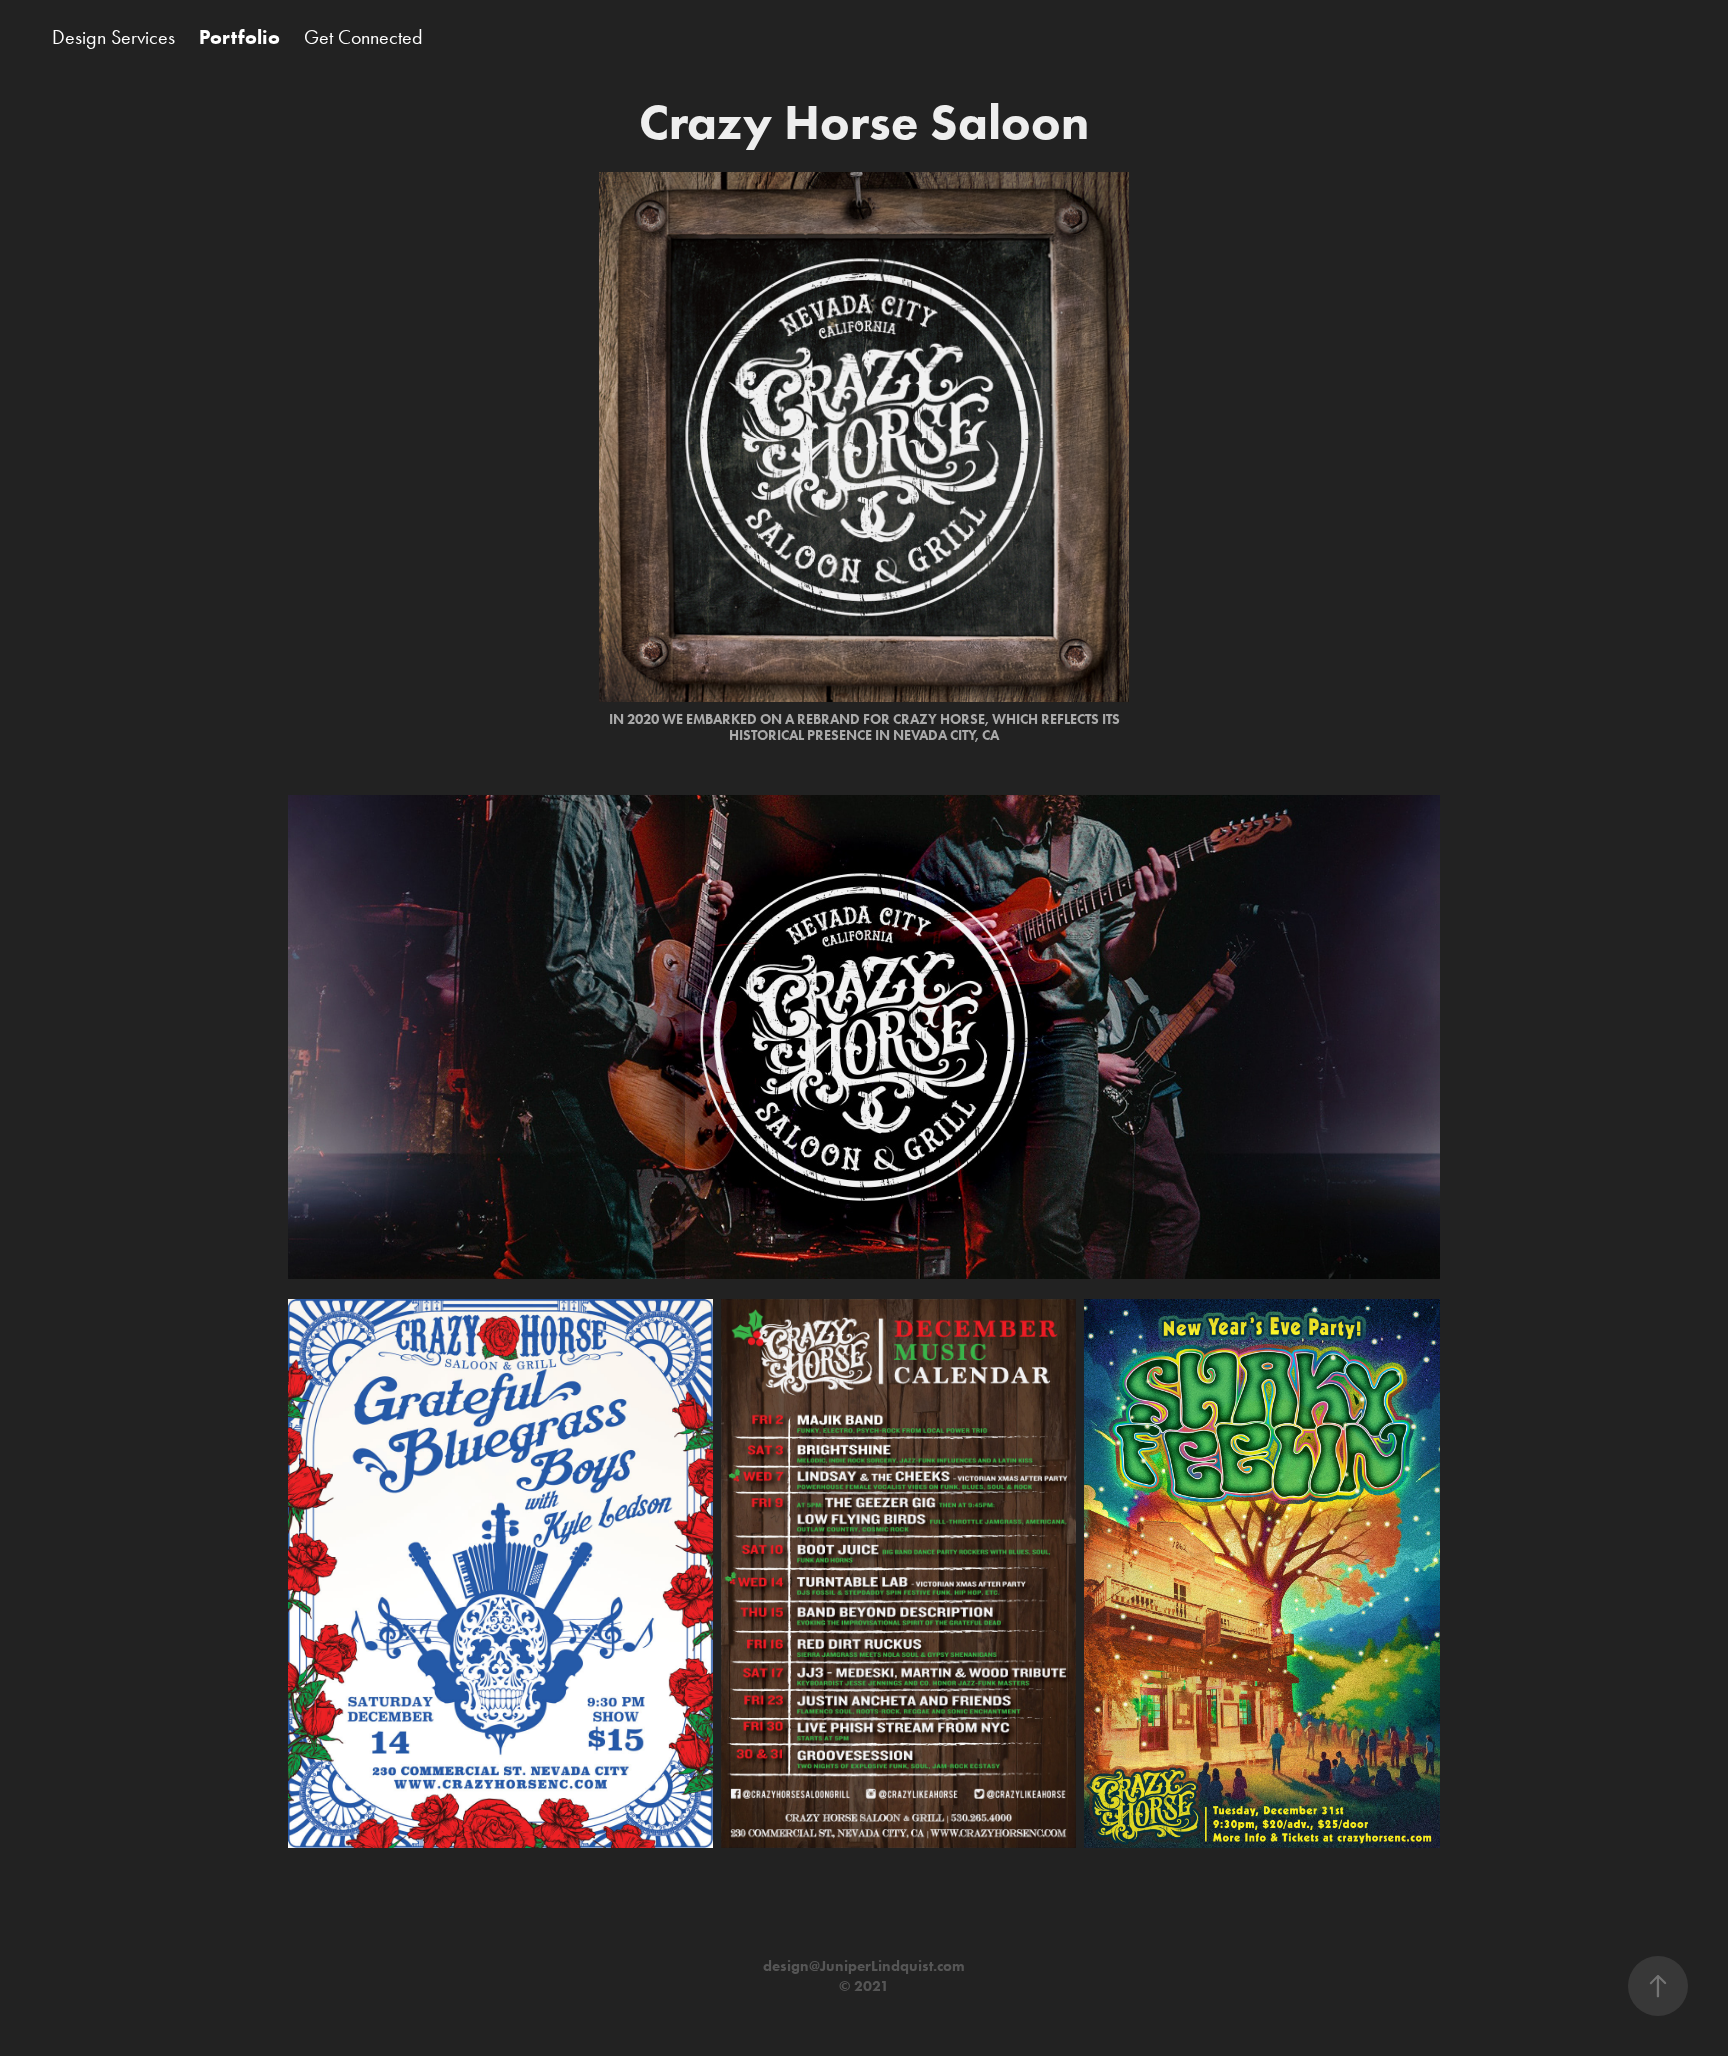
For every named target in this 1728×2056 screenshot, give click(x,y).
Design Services (113, 37)
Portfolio (239, 37)
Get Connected (363, 37)
